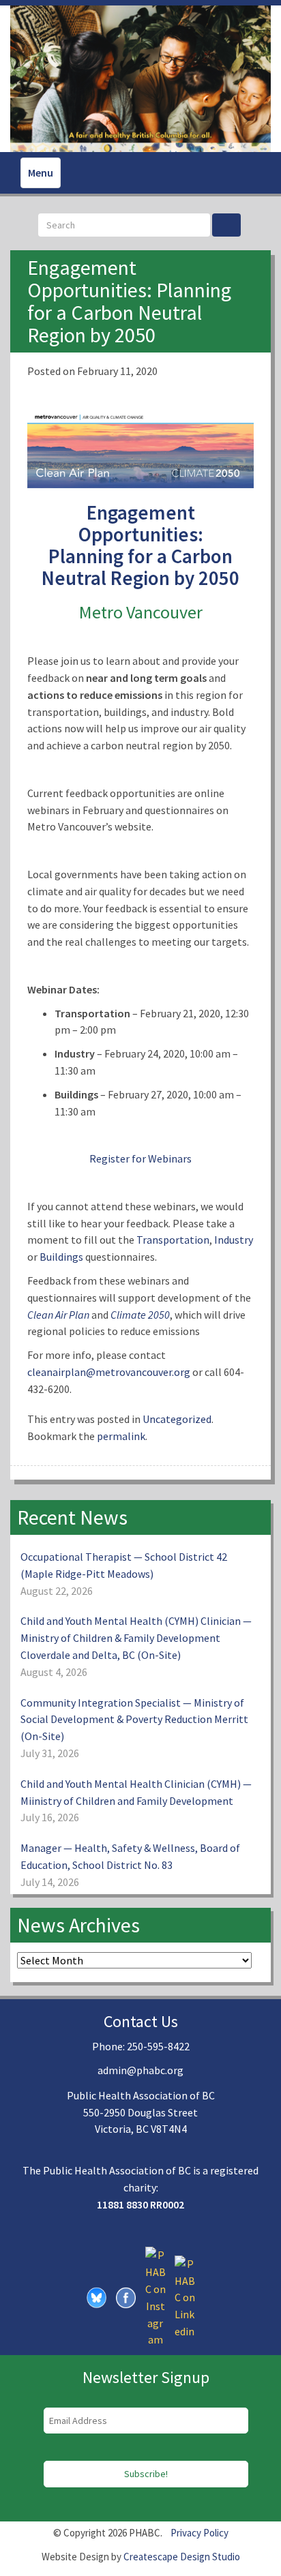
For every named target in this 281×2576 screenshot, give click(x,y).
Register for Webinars (140, 1158)
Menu (41, 173)
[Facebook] (126, 2296)
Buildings (61, 1257)
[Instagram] (156, 2296)
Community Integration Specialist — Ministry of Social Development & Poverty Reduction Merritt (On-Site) (134, 1720)
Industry (234, 1240)
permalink (121, 1436)
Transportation (173, 1240)
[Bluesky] (97, 2296)
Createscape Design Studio (182, 2557)
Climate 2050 (140, 1315)
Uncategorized (177, 1419)
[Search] (226, 225)
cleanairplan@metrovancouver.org (109, 1372)
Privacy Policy (199, 2533)
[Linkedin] (185, 2296)
